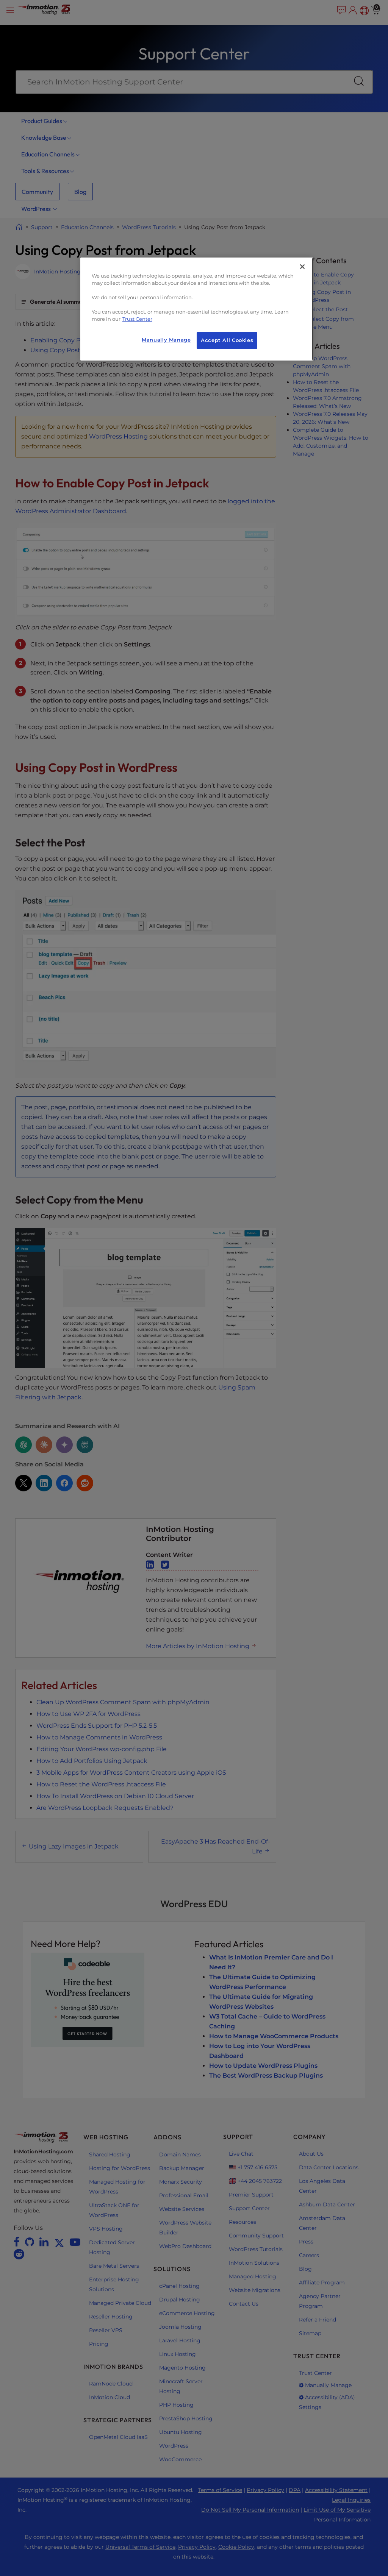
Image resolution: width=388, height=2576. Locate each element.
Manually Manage (166, 340)
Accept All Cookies (227, 340)
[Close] (302, 267)
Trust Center (137, 319)
